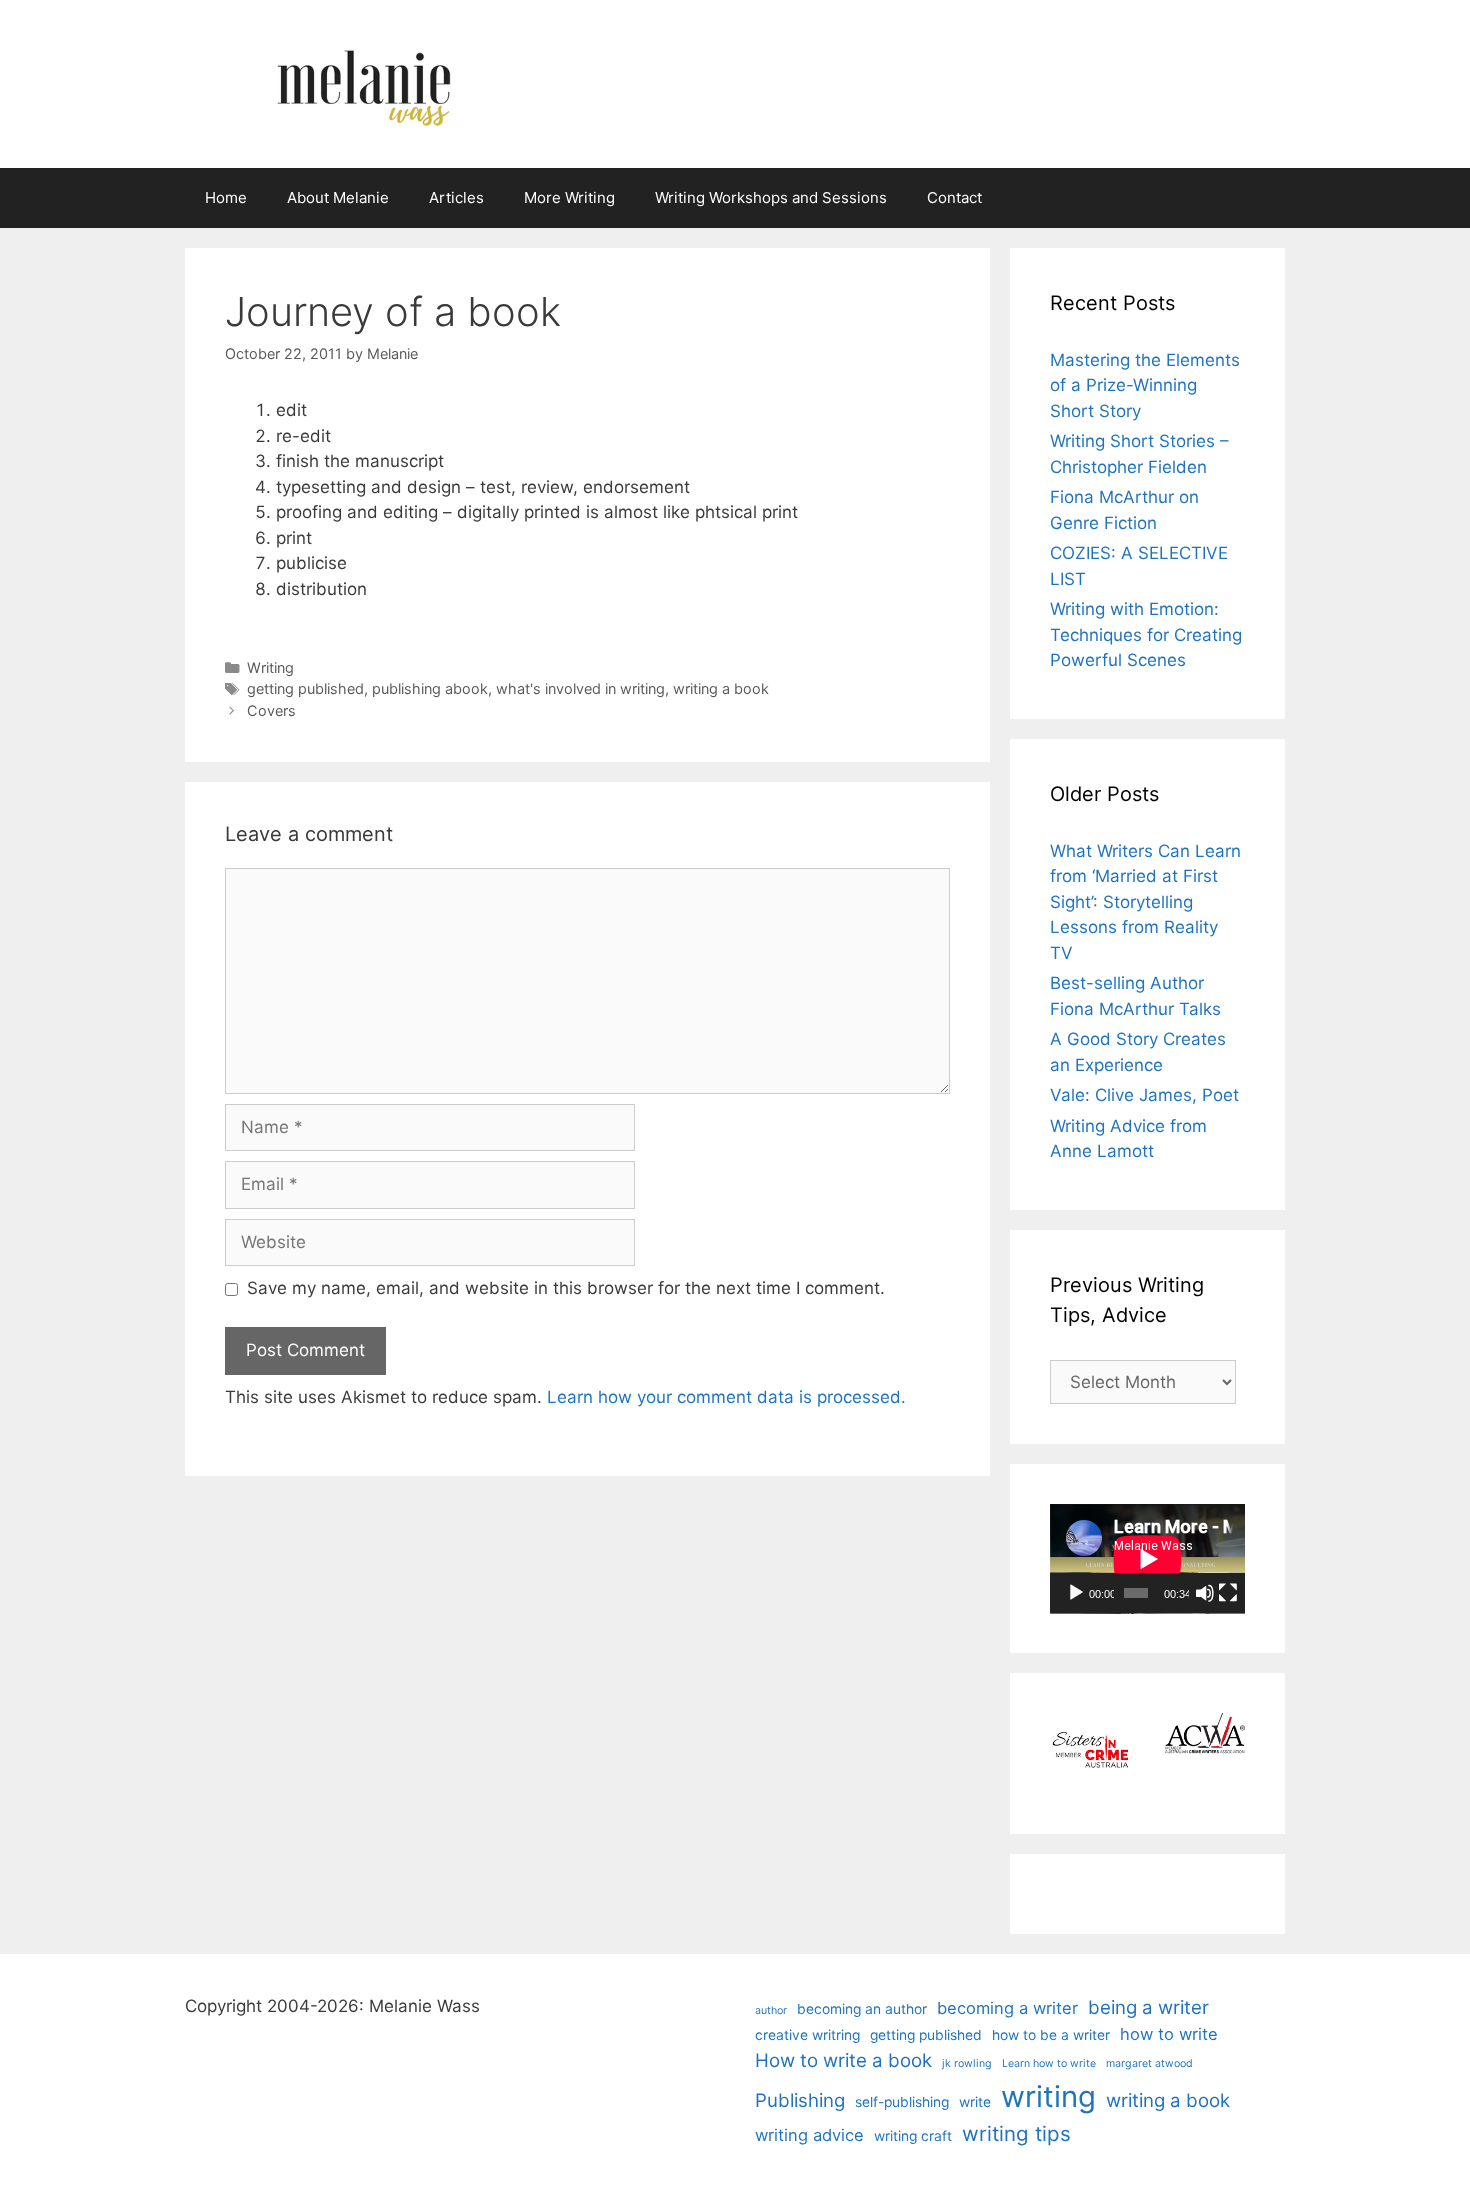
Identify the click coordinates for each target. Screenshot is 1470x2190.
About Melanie (338, 197)
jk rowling (967, 2063)
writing (1048, 2096)
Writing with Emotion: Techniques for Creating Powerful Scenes (1146, 634)
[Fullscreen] (1228, 1593)
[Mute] (1205, 1593)
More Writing (569, 197)
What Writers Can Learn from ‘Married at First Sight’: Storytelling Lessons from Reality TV (1145, 902)
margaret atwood (1149, 2063)
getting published (305, 688)
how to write (1169, 2034)
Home (226, 197)
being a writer (1148, 2007)
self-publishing (902, 2102)
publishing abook (430, 688)
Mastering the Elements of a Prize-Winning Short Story (1145, 385)
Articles (456, 197)
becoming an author (862, 2009)
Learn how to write (1049, 2063)
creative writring (807, 2035)
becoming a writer (1007, 2008)
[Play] (1076, 1593)
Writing (270, 667)
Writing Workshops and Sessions (771, 197)
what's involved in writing (580, 688)
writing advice (809, 2135)
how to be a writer (1051, 2035)
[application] (1147, 1559)
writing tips (1016, 2133)
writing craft (913, 2136)
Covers (271, 710)
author (771, 2010)
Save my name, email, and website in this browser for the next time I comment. (566, 1288)
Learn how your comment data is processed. (726, 1397)
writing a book (721, 688)
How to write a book (843, 2060)
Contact (954, 197)
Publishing (800, 2100)
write (975, 2102)
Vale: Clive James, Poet (1144, 1095)
